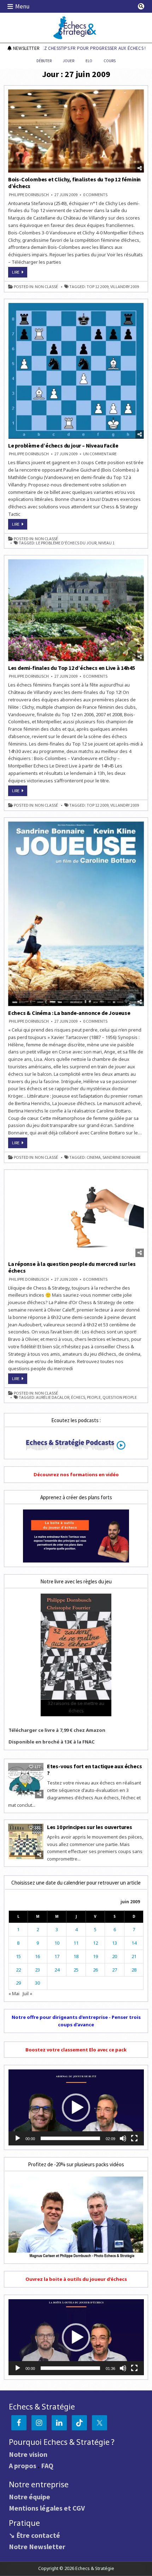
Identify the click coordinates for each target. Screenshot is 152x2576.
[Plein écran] (134, 2138)
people (94, 1397)
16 (37, 1956)
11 (76, 1943)
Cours (110, 61)
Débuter (44, 61)
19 (95, 1956)
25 (76, 1970)
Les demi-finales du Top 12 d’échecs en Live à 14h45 (72, 668)
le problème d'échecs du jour (66, 543)
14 (134, 1943)
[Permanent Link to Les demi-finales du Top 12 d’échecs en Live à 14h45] (76, 610)
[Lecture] (18, 2138)
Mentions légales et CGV (47, 2508)
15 (18, 1956)
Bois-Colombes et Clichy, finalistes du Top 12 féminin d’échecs (74, 183)
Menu (22, 6)
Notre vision (28, 2454)
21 (134, 1956)
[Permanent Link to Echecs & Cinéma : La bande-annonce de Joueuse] (76, 914)
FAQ (47, 2466)
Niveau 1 (106, 543)
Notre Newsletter (37, 2546)
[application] (76, 2107)
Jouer (69, 61)
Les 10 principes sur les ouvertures (90, 1827)
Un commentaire (100, 454)
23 (37, 1970)
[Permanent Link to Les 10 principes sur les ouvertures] (26, 1841)
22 (18, 1970)
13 (115, 1943)
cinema (94, 1157)
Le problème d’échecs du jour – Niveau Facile (63, 445)
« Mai (14, 1993)
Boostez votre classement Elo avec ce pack (76, 2050)
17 (57, 1956)
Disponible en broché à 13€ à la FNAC (52, 1742)
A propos (23, 2466)
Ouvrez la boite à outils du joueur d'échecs (76, 2279)
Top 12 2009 (98, 287)
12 (95, 1943)
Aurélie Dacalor (53, 1397)
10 (57, 1943)
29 (18, 1983)
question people (120, 1397)
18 (76, 1956)
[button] (76, 2108)
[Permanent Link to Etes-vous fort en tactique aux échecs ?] (26, 1781)
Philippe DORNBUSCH (29, 195)
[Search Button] (141, 6)
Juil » (27, 1993)
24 (57, 1970)
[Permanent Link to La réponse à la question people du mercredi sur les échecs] (76, 1215)
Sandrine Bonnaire (122, 1157)
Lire (20, 273)
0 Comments (95, 195)
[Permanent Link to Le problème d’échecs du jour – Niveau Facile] (76, 371)
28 (134, 1970)
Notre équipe (30, 2497)
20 (115, 1956)
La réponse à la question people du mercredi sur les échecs (72, 1267)
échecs (78, 1397)
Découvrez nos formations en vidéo (76, 1474)
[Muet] (123, 2138)
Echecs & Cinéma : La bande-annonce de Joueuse (69, 1013)
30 (37, 1983)
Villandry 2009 (125, 287)
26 (95, 1970)
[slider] (71, 2138)
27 (115, 1970)
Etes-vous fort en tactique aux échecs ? (95, 1769)
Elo (89, 61)
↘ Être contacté (34, 2535)
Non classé (46, 287)
